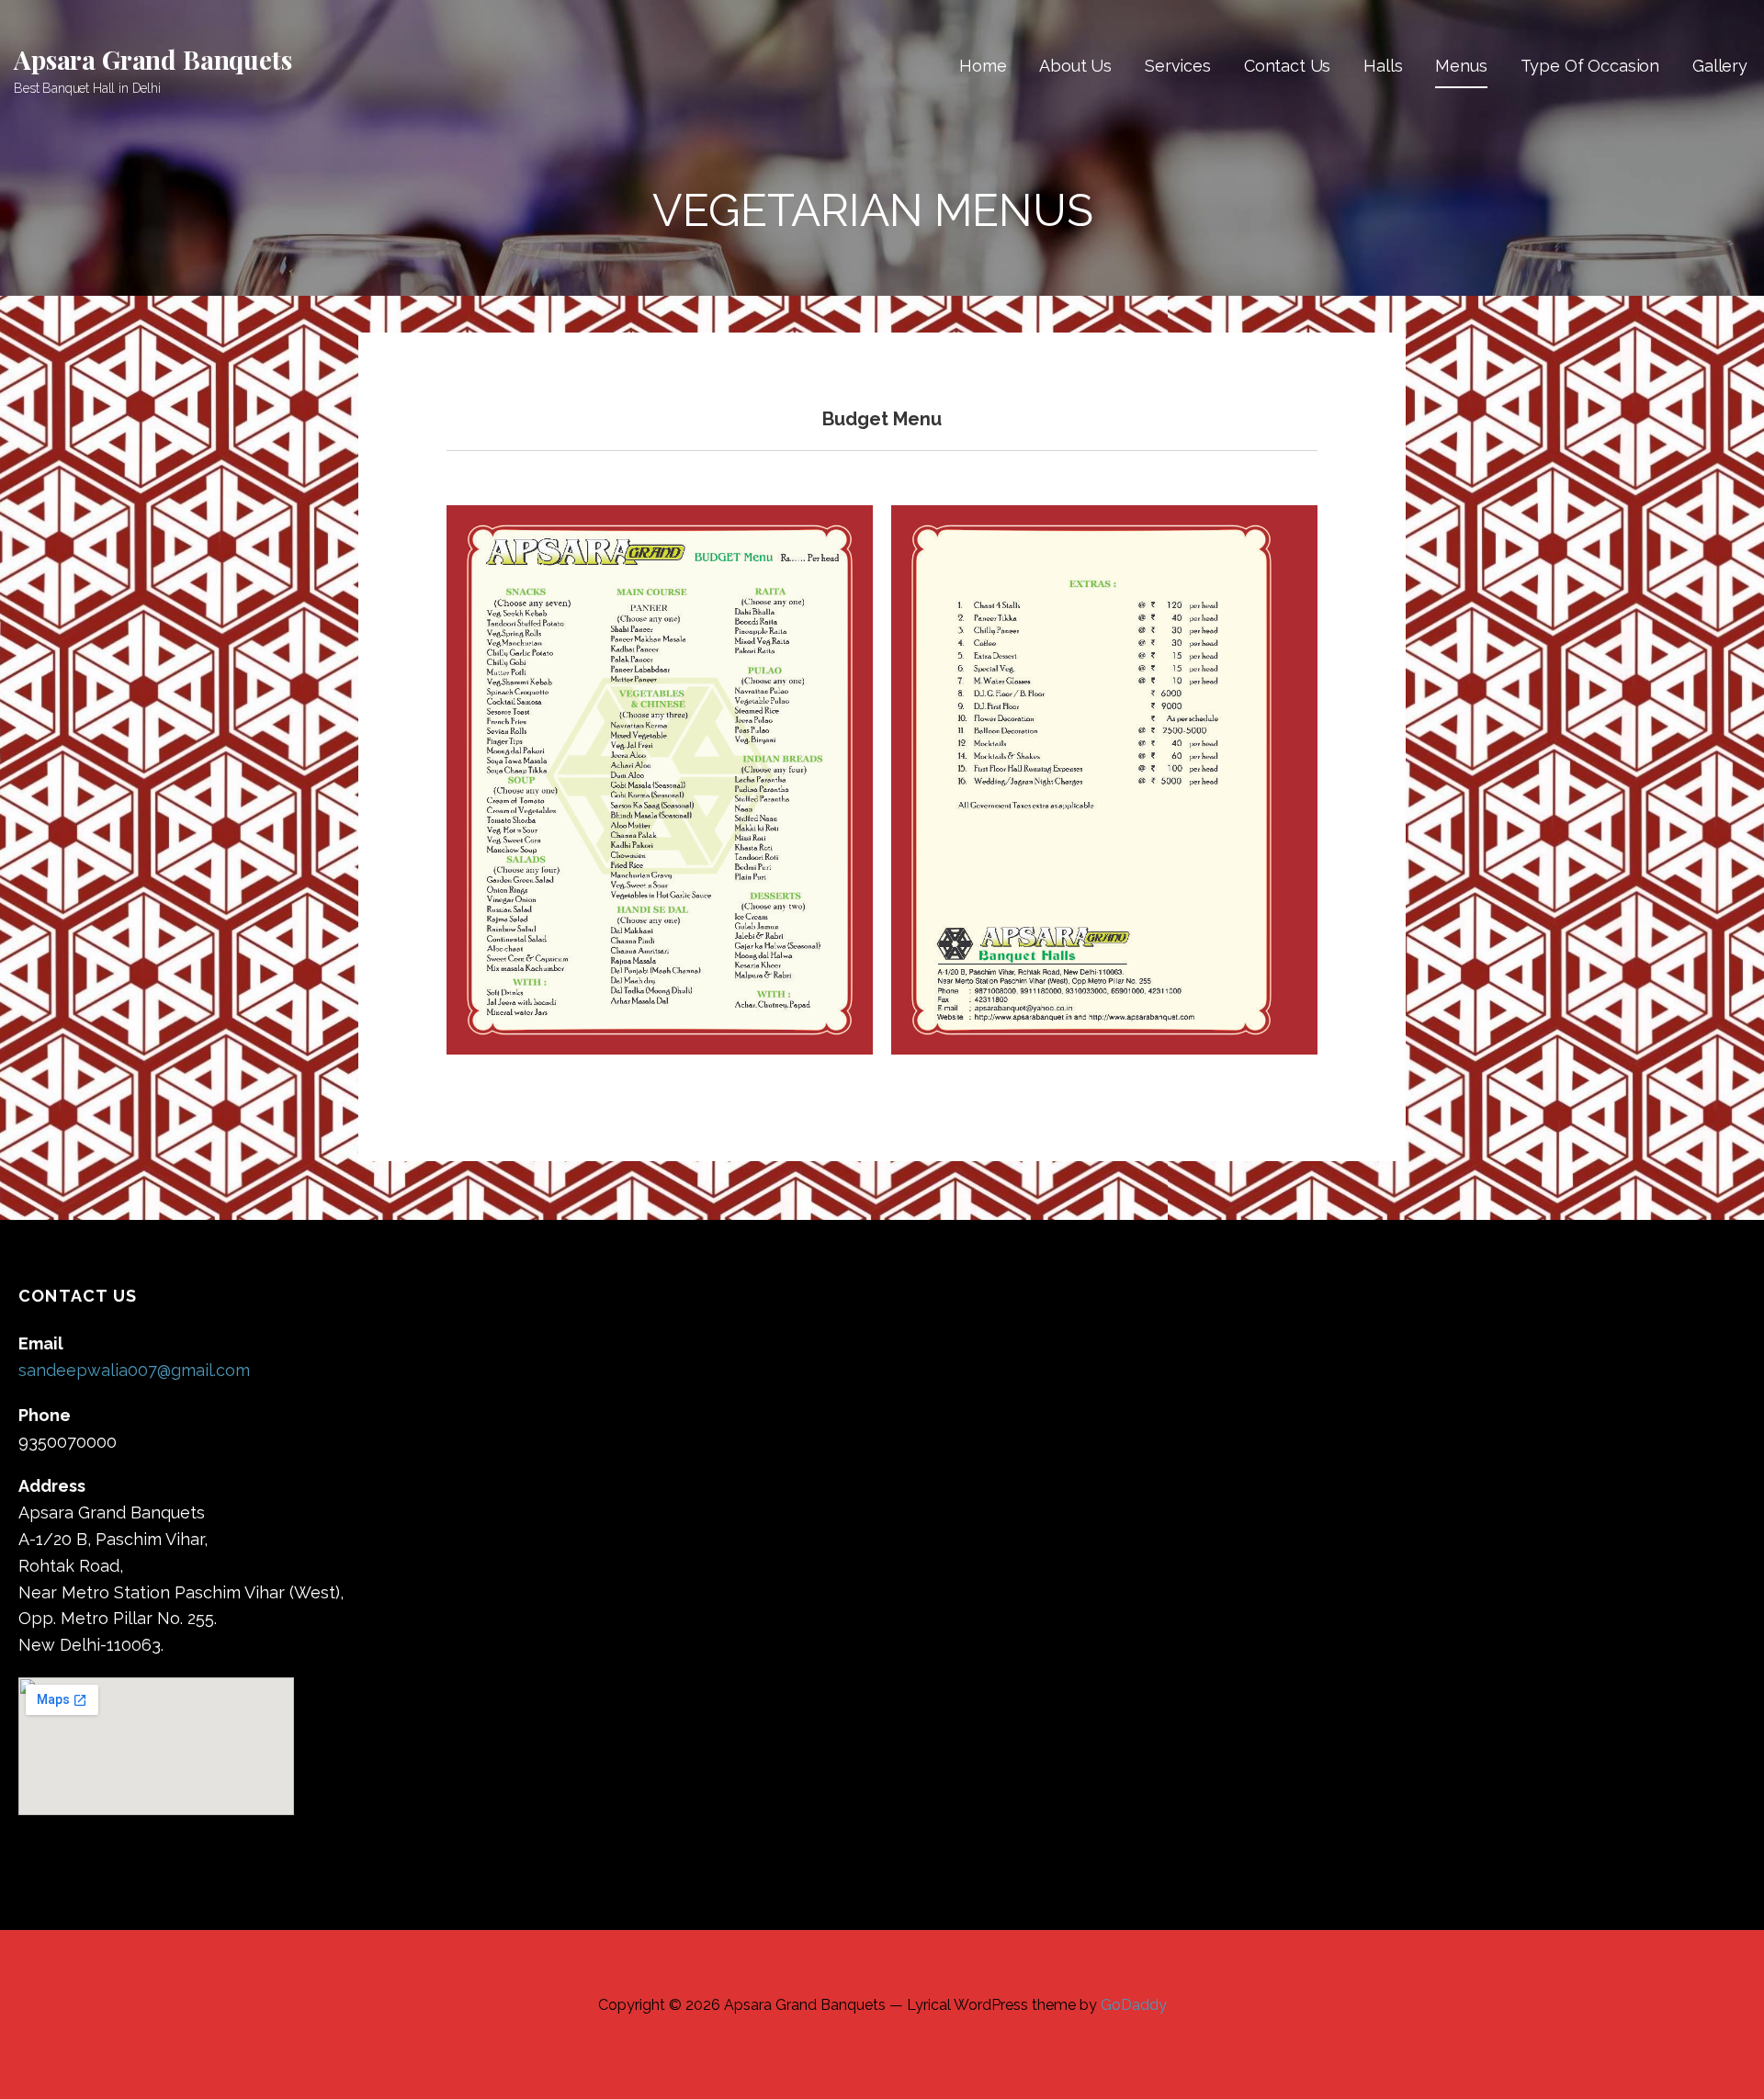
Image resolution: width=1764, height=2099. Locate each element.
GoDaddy (1134, 2005)
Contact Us (1287, 66)
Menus (1461, 66)
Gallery (1720, 66)
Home (983, 66)
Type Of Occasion (1590, 66)
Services (1178, 66)
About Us (1075, 66)
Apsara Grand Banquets (153, 59)
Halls (1383, 66)
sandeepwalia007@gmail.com (134, 1370)
